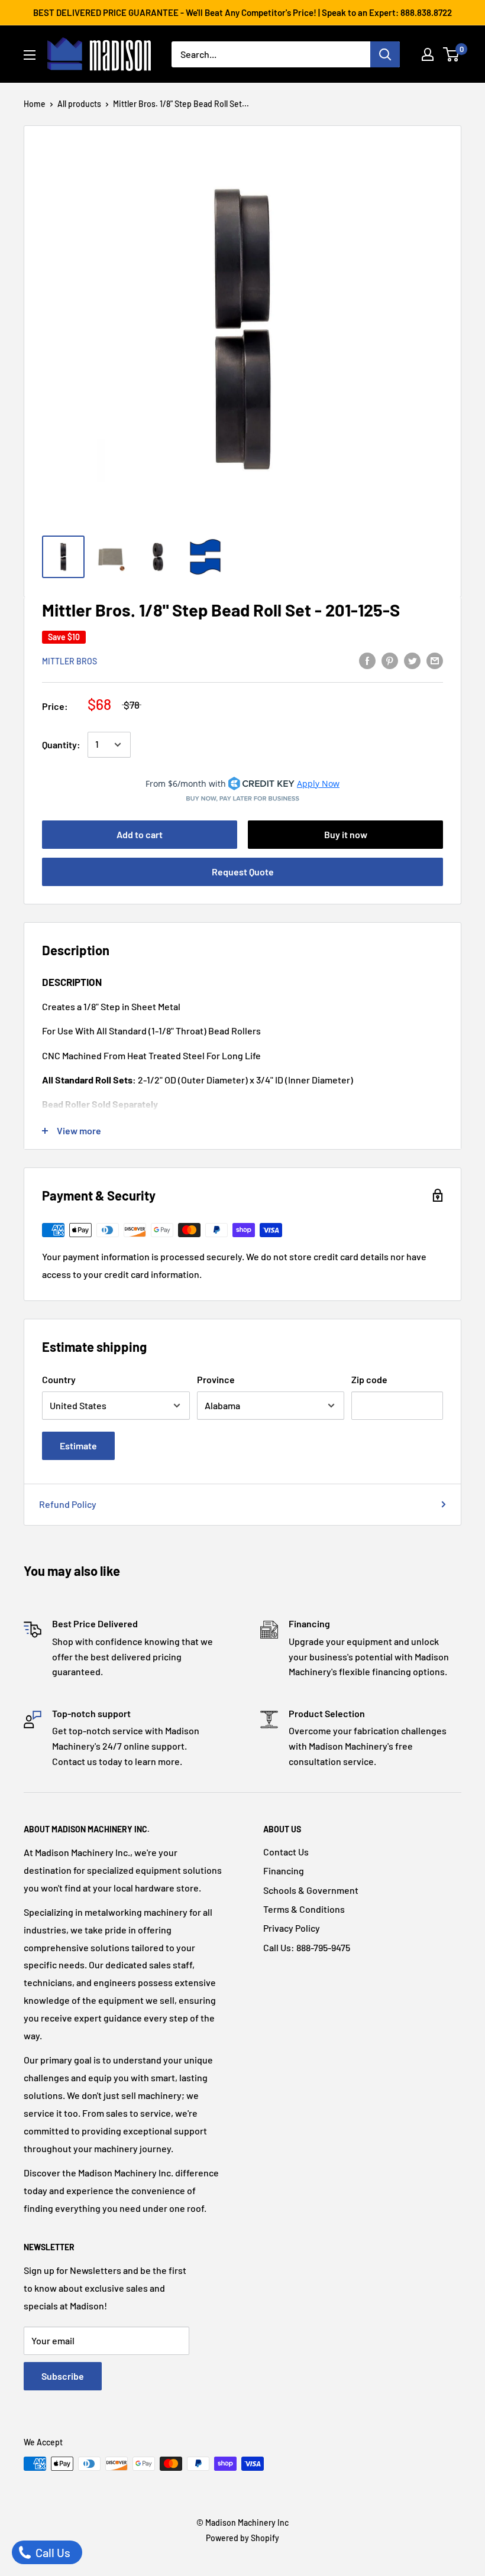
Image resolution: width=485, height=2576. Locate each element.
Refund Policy (68, 1504)
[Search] (385, 54)
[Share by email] (435, 660)
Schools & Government (311, 1890)
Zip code (369, 1379)
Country (59, 1379)
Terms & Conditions (304, 1909)
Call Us (52, 2552)
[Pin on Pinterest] (390, 660)
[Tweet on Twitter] (412, 660)
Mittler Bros (69, 661)
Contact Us (286, 1852)
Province (216, 1379)
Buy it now (346, 834)
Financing (284, 1871)
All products (79, 104)
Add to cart (140, 834)
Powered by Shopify (242, 2538)
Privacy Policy (292, 1928)
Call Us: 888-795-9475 (307, 1947)
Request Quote (243, 872)
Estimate (78, 1446)
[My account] (428, 54)
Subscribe (63, 2376)
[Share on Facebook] (367, 660)
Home (35, 104)
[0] (452, 54)
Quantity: (61, 744)
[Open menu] (30, 55)
